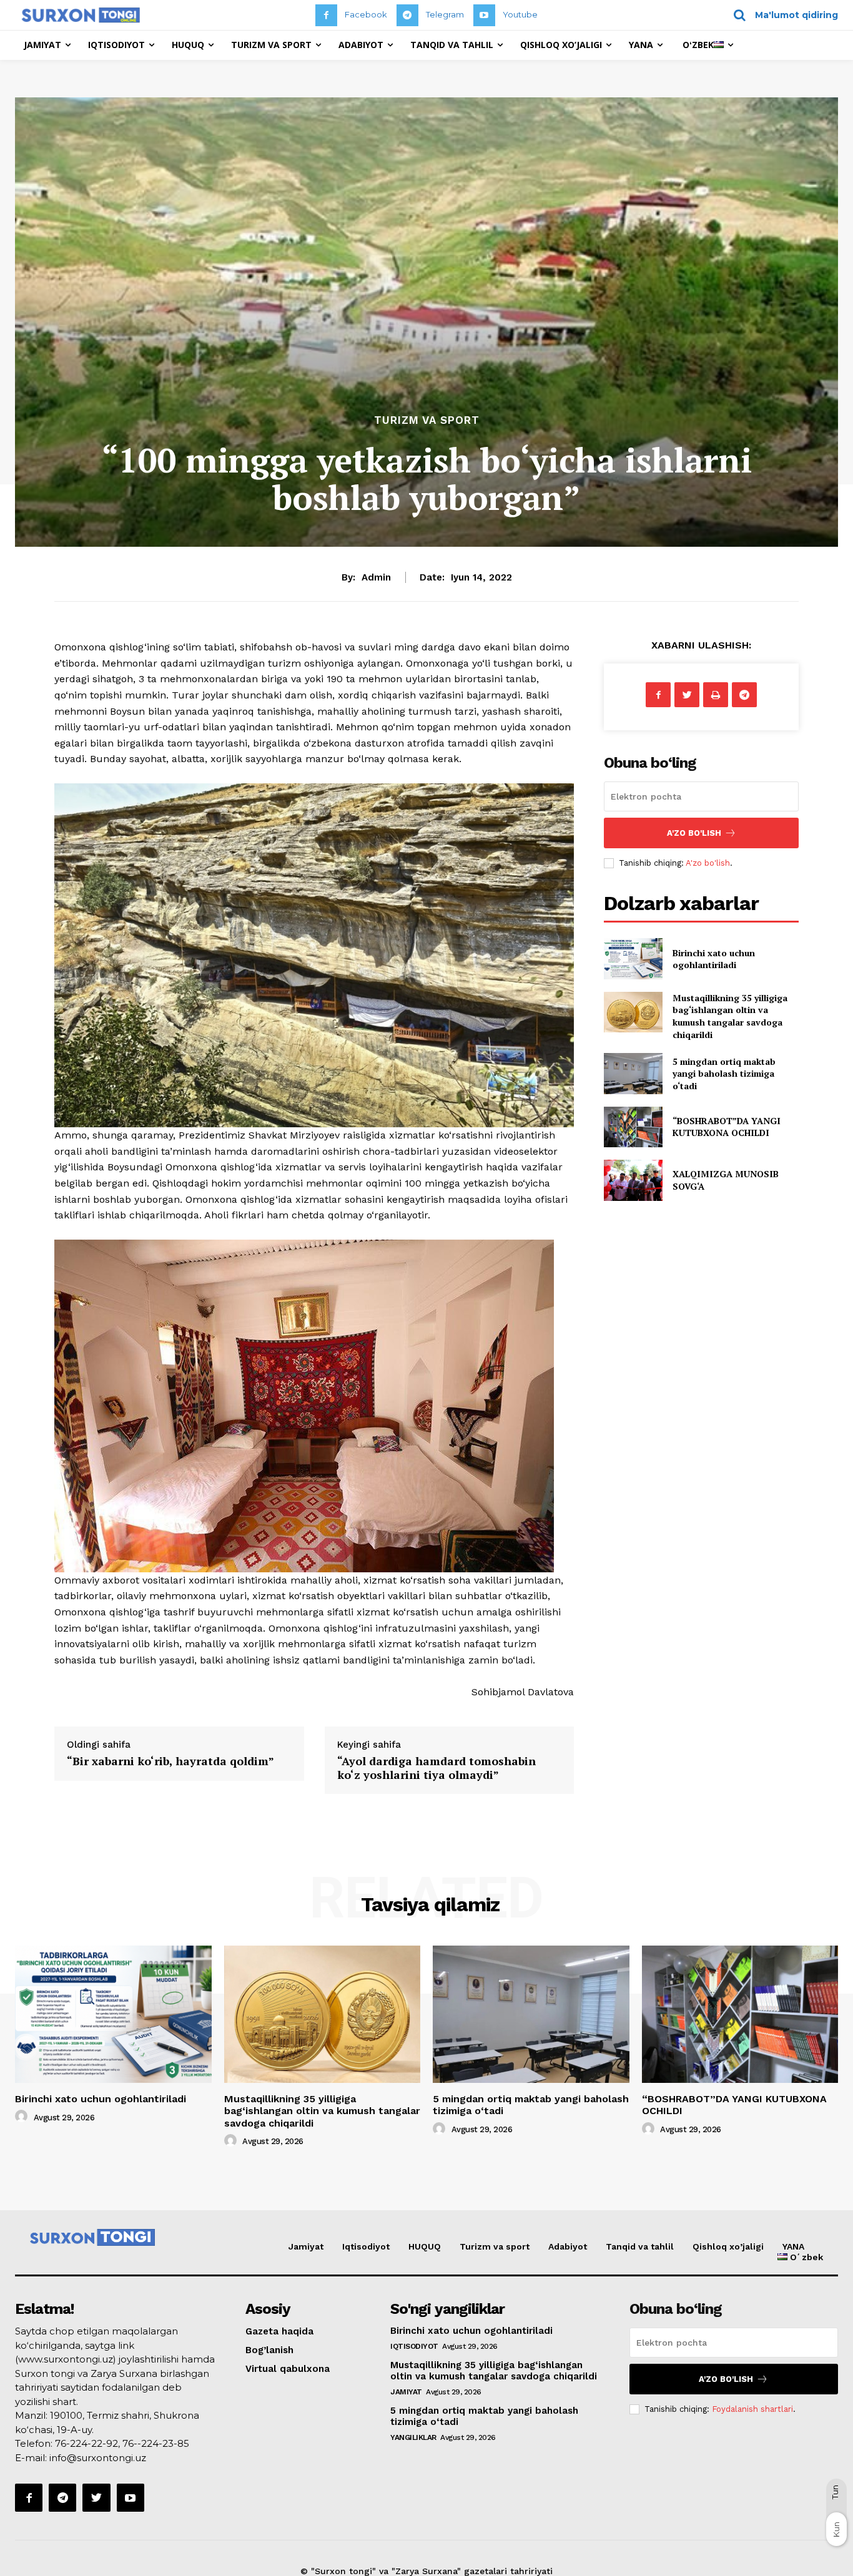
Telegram (445, 14)
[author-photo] (23, 2117)
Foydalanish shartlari (752, 2409)
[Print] (716, 695)
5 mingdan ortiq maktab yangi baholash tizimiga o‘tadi (724, 1074)
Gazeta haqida (279, 2331)
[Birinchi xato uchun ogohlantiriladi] (633, 958)
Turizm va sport (427, 420)
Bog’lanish (269, 2350)
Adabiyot (568, 2246)
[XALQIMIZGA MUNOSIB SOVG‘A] (633, 1180)
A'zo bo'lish (708, 863)
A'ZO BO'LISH (694, 833)
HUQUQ (425, 2246)
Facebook (366, 14)
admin (376, 577)
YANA (793, 2246)
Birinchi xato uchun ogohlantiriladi (714, 959)
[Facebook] (326, 15)
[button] (782, 15)
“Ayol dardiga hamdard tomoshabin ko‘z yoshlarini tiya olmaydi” (436, 1768)
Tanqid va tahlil (640, 2246)
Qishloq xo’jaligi (728, 2246)
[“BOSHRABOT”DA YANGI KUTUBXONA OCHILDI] (633, 1127)
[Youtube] (484, 15)
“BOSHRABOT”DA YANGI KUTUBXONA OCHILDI (727, 1127)
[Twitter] (687, 695)
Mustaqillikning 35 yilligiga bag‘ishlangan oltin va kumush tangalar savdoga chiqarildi (730, 1016)
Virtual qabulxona (288, 2369)
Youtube (520, 14)
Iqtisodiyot (366, 2246)
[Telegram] (407, 15)
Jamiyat (306, 2246)
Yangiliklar (413, 2437)
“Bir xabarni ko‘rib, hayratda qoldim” (170, 1761)
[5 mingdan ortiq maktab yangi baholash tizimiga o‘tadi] (633, 1073)
